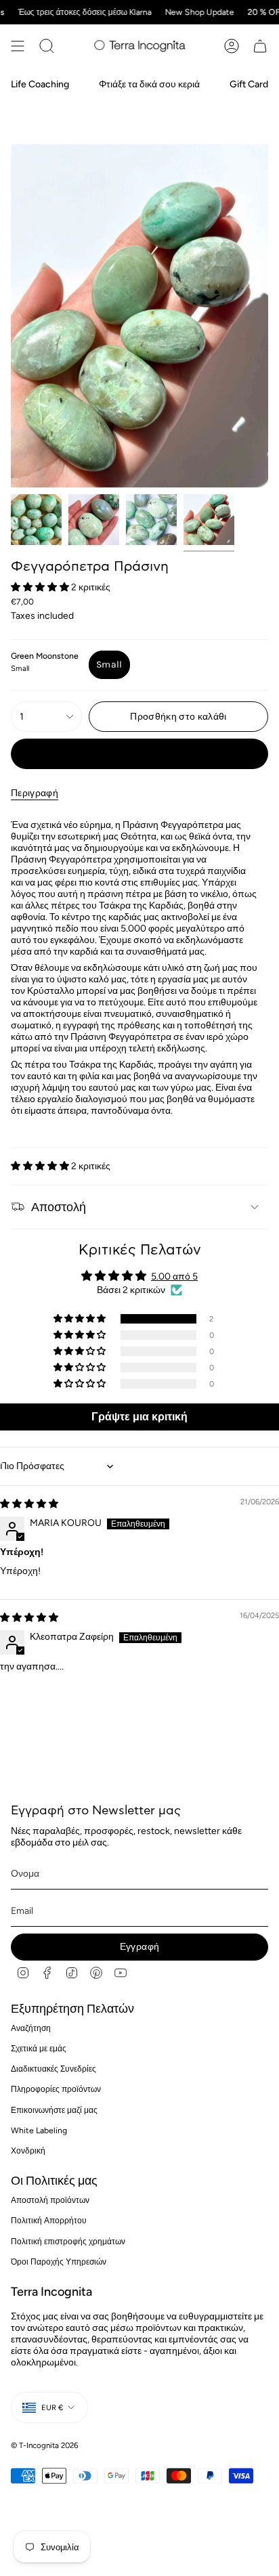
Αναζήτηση (31, 2028)
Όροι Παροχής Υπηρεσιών (59, 2262)
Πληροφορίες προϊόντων (56, 2089)
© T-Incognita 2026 (45, 2445)
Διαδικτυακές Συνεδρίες (53, 2069)
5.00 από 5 (174, 1276)
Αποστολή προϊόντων (50, 2200)
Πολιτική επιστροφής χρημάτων (68, 2241)
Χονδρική (28, 2151)
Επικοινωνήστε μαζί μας (54, 2110)
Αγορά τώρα (139, 754)
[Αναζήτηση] (47, 46)
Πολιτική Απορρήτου (49, 2220)
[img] (29, 1504)
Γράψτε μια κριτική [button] (139, 1417)
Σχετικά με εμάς (39, 2048)
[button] (41, 587)
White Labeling (39, 2130)
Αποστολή (59, 1207)
